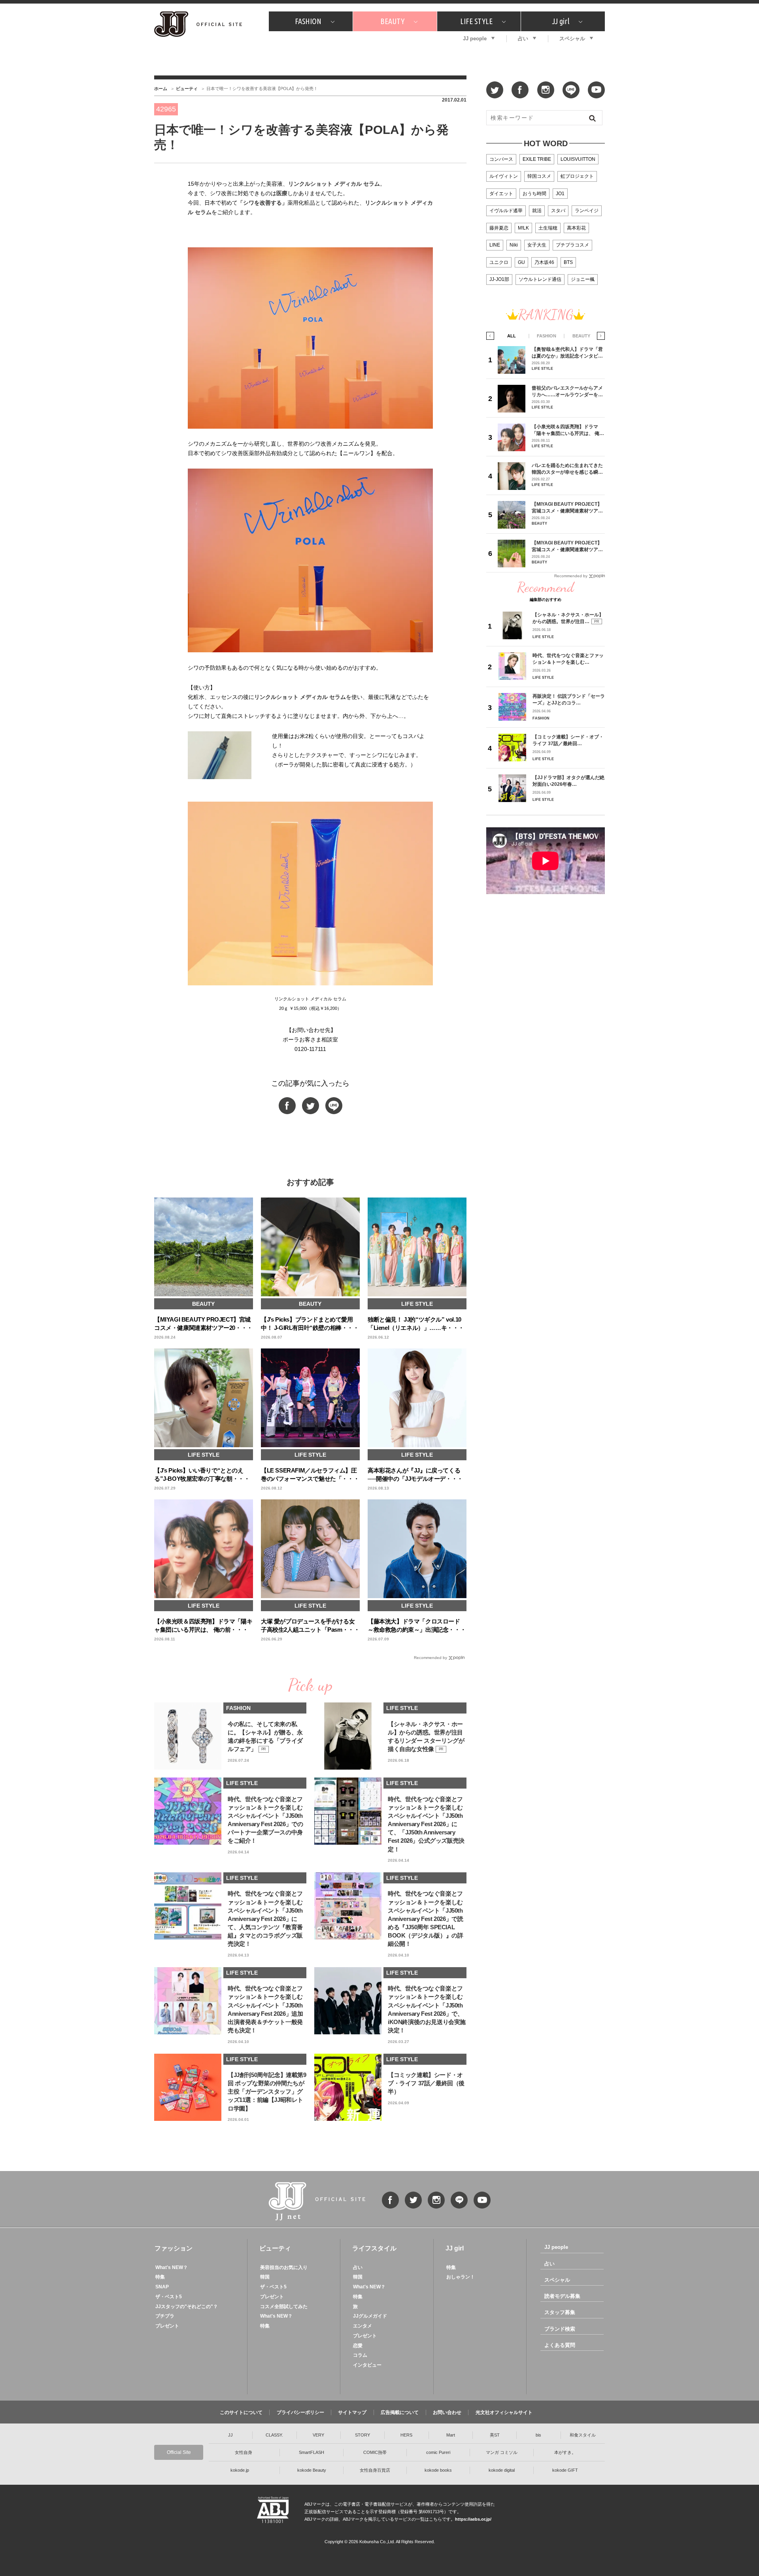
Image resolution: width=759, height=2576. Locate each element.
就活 (537, 211)
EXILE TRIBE (537, 159)
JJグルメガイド (370, 2316)
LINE (495, 245)
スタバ (558, 211)
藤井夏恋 (499, 228)
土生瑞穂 (548, 228)
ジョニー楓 (583, 279)
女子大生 (537, 245)
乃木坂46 (544, 262)
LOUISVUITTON (578, 159)
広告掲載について (400, 2412)
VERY (318, 2435)
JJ (230, 2435)
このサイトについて (241, 2412)
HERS (406, 2435)
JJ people (475, 39)
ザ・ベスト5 (169, 2297)
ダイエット (501, 194)
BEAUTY (392, 21)
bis (538, 2435)
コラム (360, 2355)
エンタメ (363, 2326)
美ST (495, 2435)
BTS (568, 262)
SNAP (162, 2287)
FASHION (308, 21)
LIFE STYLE (476, 21)
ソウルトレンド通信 (540, 279)
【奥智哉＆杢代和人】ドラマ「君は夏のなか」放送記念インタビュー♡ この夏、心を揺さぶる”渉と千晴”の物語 (567, 353)
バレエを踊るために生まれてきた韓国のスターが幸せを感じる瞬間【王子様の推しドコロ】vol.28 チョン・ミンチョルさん (567, 469)
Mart (451, 2435)
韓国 (265, 2277)
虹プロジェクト (577, 176)
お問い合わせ (447, 2412)
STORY (363, 2435)
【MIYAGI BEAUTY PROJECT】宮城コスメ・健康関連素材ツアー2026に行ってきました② (567, 507)
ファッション (174, 2248)
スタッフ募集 (560, 2312)
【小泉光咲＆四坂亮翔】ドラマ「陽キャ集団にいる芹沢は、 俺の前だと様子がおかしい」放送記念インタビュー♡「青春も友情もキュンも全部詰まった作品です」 (568, 430)
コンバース (501, 159)
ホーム (161, 89)
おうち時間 (534, 194)
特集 (160, 2277)
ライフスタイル (374, 2248)
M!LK (523, 228)
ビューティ (187, 89)
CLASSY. (274, 2435)
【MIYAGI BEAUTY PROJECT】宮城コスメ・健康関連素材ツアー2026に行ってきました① (567, 546)
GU (521, 262)
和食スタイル (583, 2435)
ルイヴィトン (504, 176)
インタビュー (367, 2365)
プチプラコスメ (572, 245)
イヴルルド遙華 (506, 211)
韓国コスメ (539, 176)
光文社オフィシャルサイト (504, 2412)
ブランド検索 (560, 2329)
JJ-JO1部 (499, 279)
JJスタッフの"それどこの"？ (187, 2307)
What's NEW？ (172, 2267)
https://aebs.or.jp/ (473, 2519)
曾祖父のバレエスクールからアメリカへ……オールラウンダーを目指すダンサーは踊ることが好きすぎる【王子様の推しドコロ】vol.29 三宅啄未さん (567, 391)
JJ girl (561, 21)
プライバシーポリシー (300, 2412)
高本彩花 (576, 228)
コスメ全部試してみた (284, 2307)
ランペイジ (587, 211)
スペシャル (572, 39)
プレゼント (167, 2326)
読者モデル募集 (562, 2296)
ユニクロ (499, 262)
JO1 (560, 194)
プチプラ (165, 2316)
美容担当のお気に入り (284, 2267)
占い (523, 39)
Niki (514, 245)
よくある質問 (560, 2345)
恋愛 (358, 2346)
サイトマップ (352, 2412)
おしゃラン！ (461, 2277)
